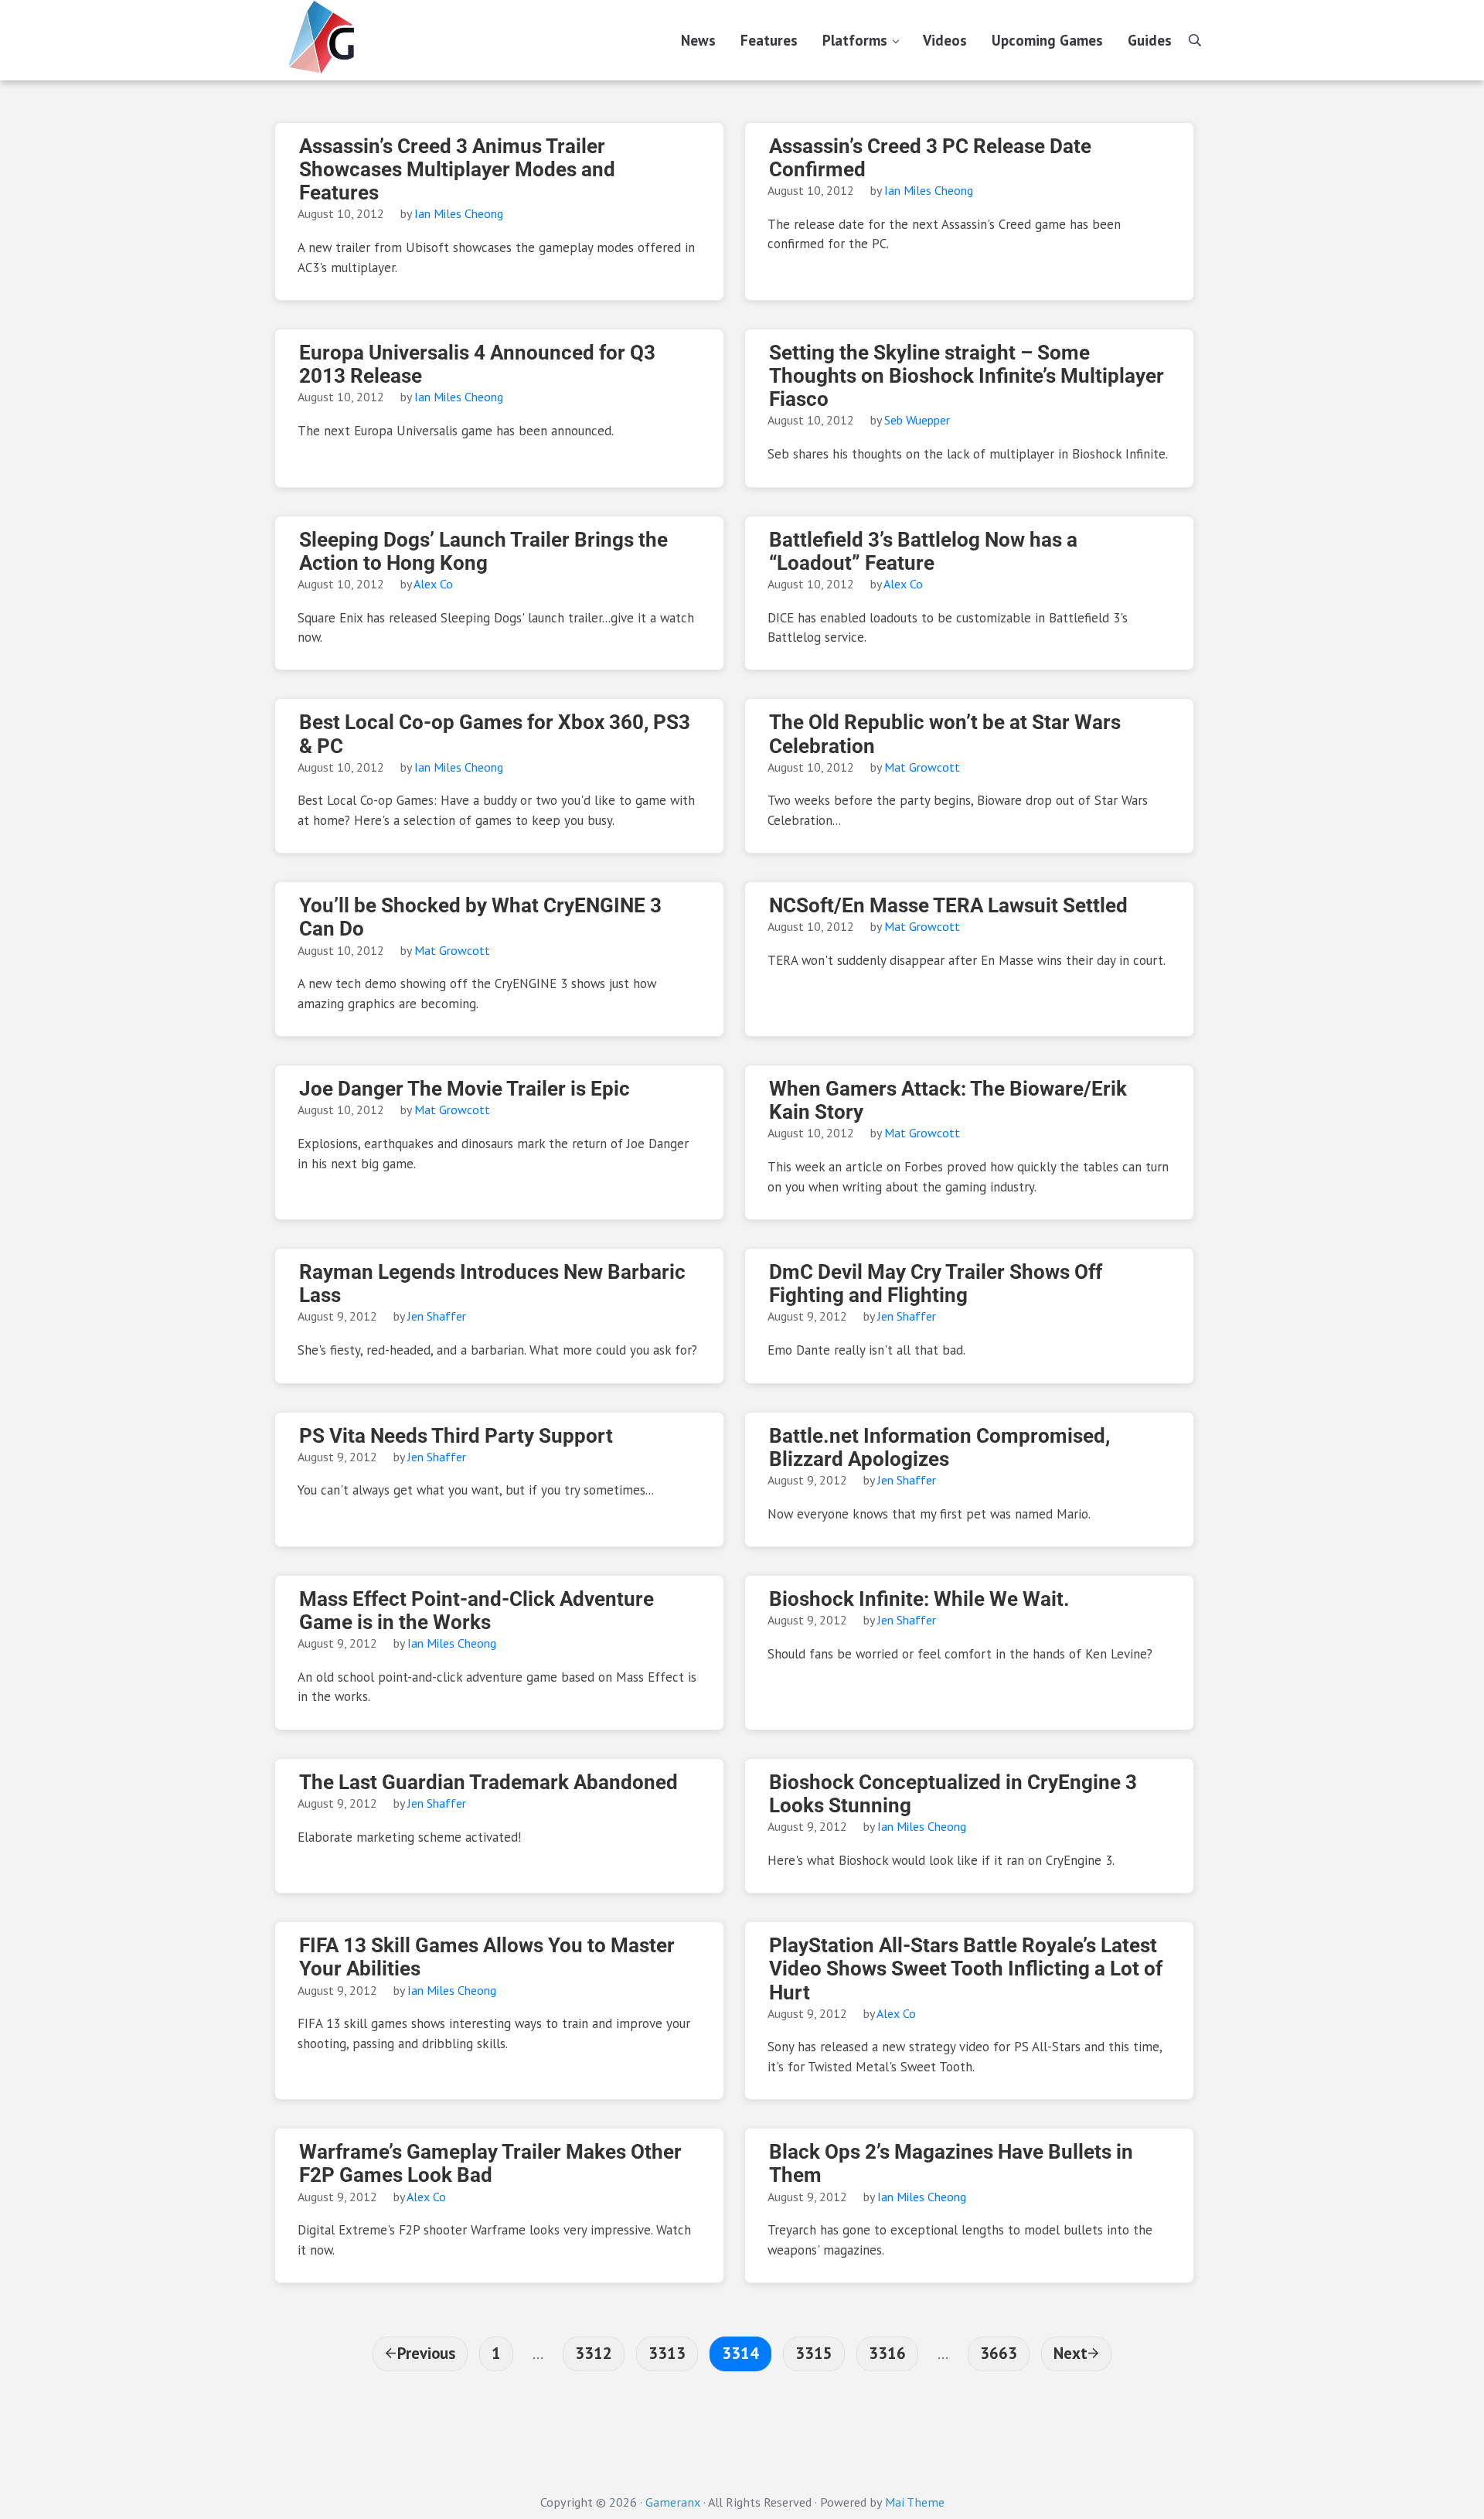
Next (1070, 2353)
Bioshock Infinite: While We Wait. (919, 1599)
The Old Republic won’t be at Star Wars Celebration (945, 734)
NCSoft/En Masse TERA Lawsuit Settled (948, 905)
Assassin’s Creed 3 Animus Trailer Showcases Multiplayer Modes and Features (457, 169)
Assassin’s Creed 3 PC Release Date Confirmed (930, 158)
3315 (813, 2353)
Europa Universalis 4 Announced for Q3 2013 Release (477, 364)
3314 (740, 2353)
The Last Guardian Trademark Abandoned (488, 1782)
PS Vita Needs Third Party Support (456, 1436)
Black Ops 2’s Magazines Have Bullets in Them (951, 2163)
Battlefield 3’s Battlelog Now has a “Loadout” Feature (923, 551)
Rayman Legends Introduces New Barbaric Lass (492, 1283)
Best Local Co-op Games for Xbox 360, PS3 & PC (495, 734)
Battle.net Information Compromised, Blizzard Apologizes (939, 1447)
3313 (667, 2353)
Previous (426, 2353)
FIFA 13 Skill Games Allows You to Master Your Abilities (487, 1957)
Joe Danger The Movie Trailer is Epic (465, 1089)
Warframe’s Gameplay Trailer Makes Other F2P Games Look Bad (490, 2163)
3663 (998, 2353)
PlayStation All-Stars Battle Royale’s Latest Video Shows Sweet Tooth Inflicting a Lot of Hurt (966, 1969)
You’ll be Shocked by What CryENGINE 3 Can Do (480, 917)
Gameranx (673, 2502)
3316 (887, 2353)
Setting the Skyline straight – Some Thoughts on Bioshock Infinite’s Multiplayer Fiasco (967, 376)
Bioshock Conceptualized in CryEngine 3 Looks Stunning (953, 1794)
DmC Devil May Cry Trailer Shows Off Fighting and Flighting (936, 1283)
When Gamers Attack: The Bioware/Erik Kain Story (948, 1100)
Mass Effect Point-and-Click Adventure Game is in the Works (477, 1611)
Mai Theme (915, 2502)
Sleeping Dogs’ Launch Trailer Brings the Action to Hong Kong (483, 551)
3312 (593, 2353)
